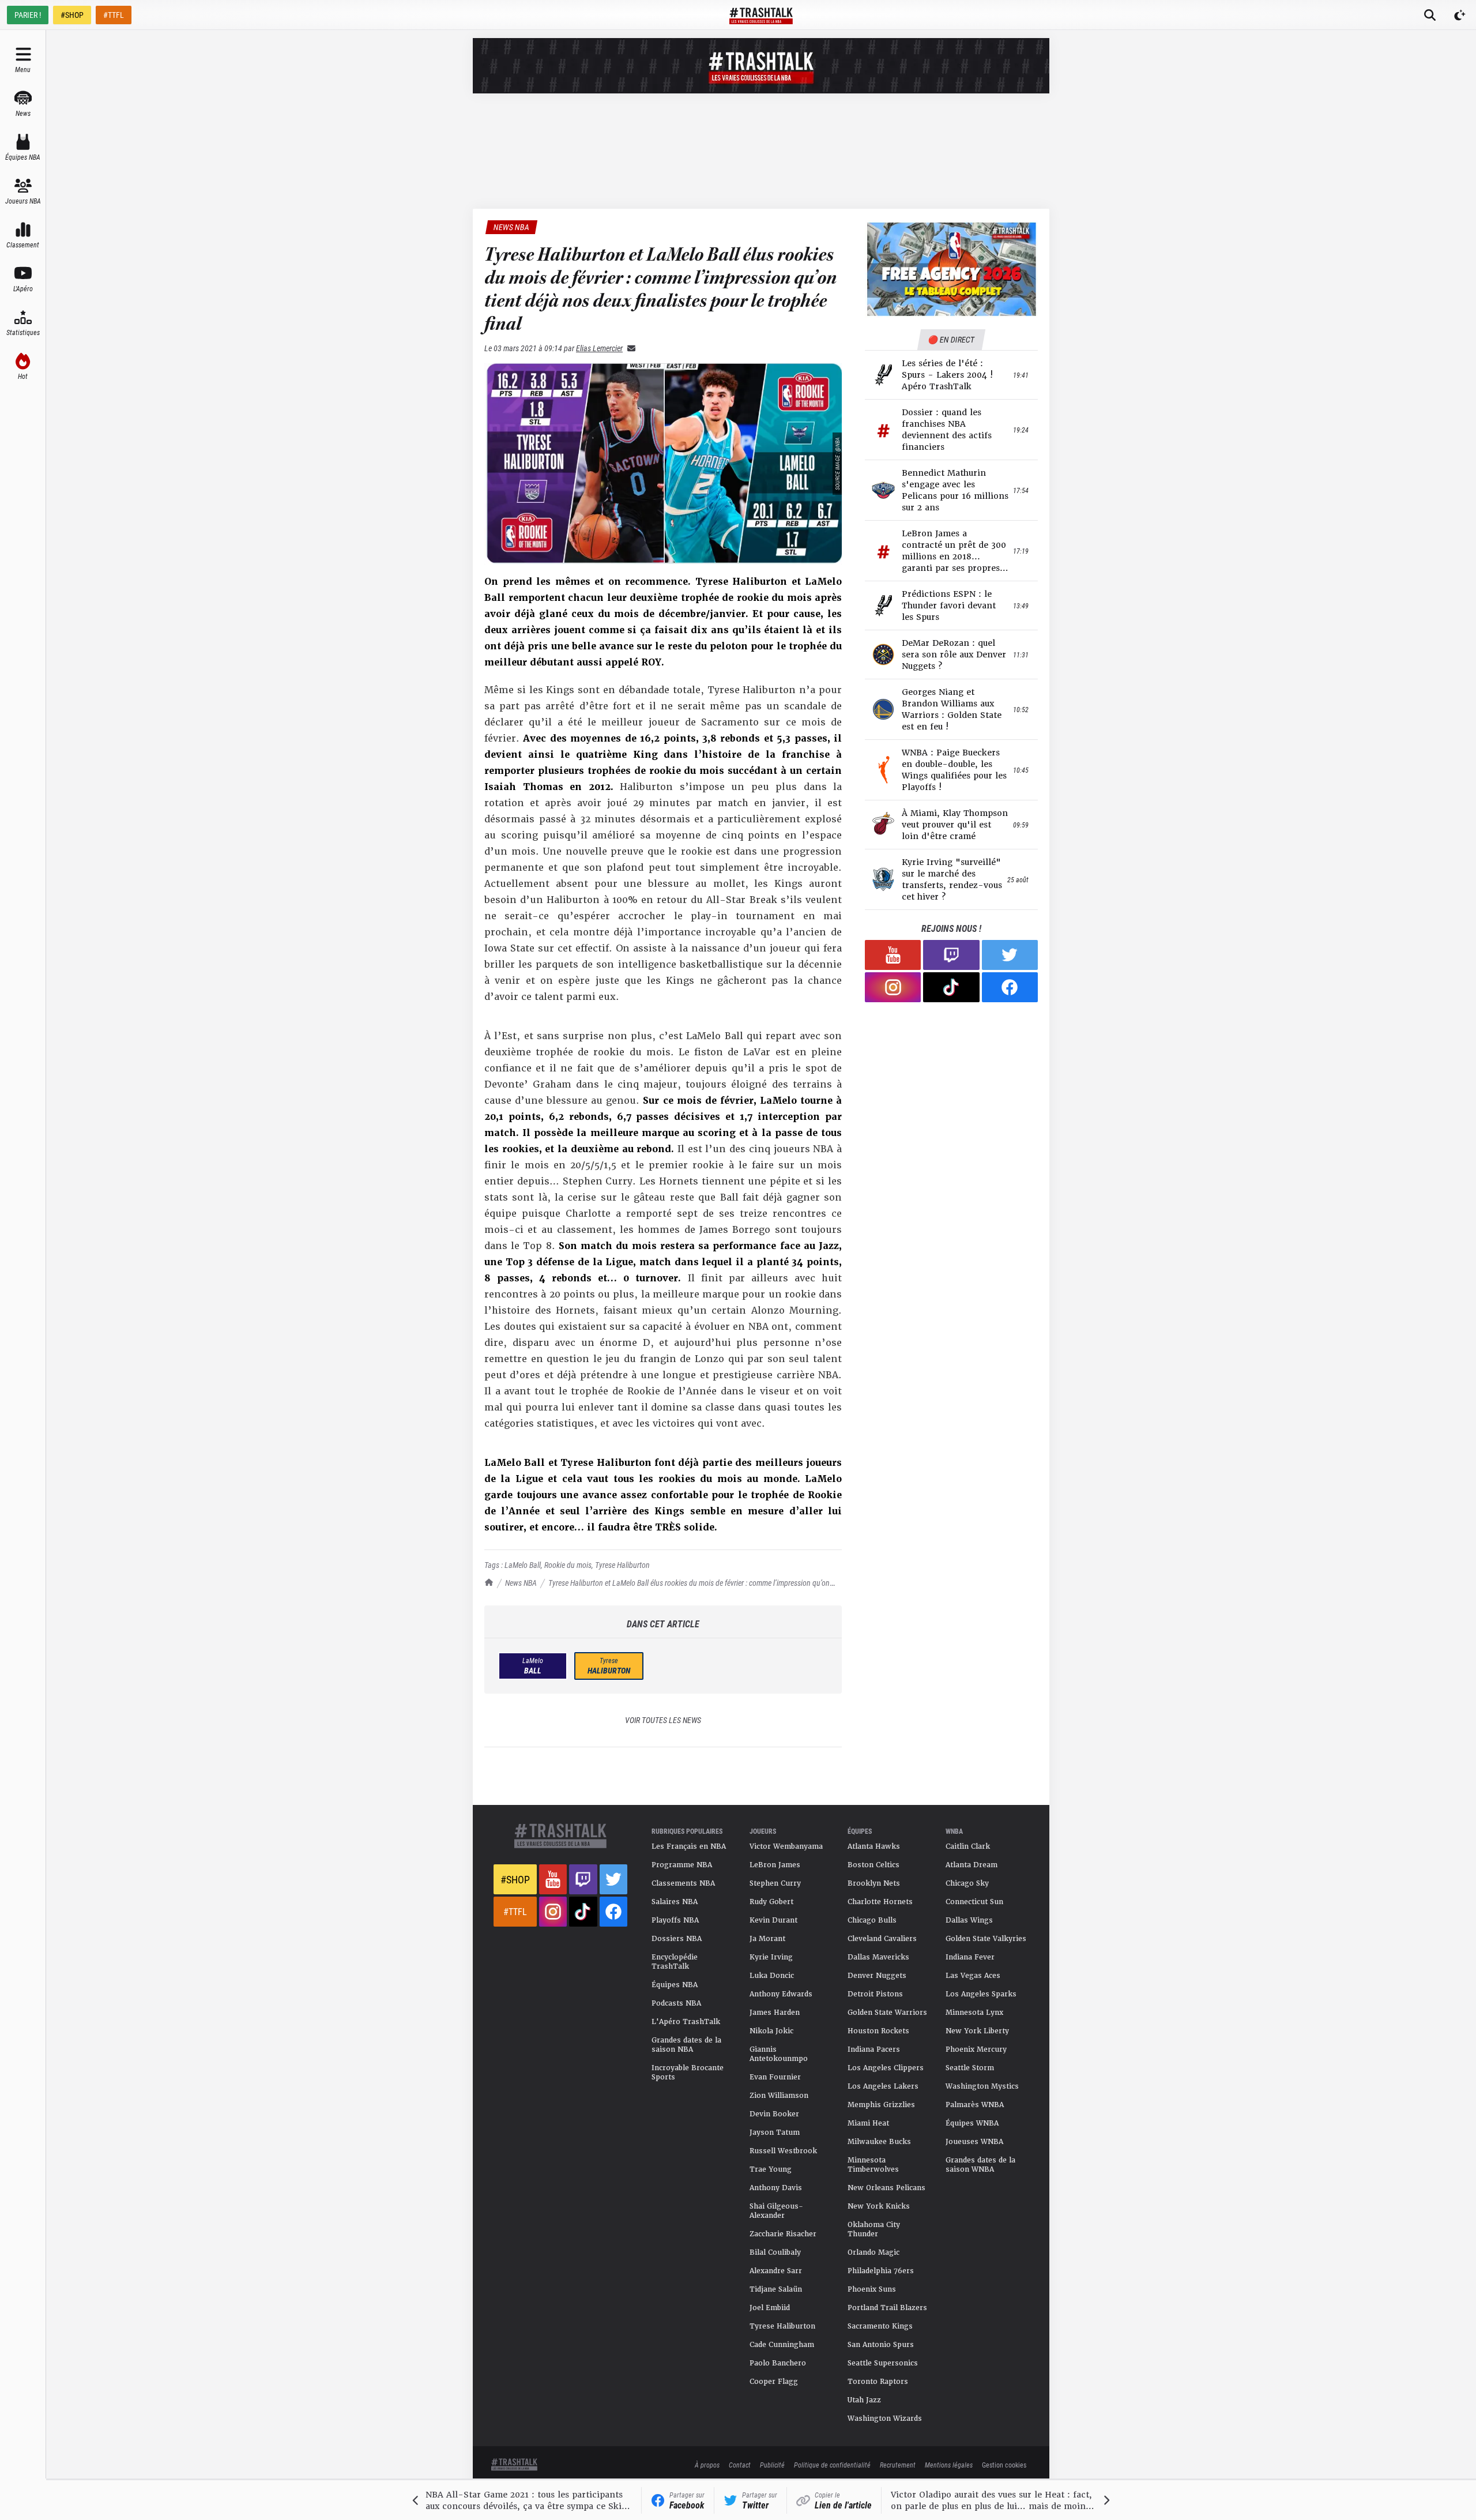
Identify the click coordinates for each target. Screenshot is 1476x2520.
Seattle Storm (970, 2068)
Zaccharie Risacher (783, 2234)
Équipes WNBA (972, 2123)
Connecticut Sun (974, 1902)
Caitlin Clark (968, 1846)
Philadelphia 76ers (881, 2271)
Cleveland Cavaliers (882, 1939)
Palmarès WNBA (975, 2105)
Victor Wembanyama (786, 1846)
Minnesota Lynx (974, 2013)
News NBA (521, 1583)
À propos (707, 2465)
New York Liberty (977, 2031)
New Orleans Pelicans (886, 2188)
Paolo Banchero (778, 2363)
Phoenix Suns (872, 2289)
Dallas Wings (969, 1920)
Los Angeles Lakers (883, 2086)
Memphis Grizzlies (881, 2105)
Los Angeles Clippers (886, 2068)
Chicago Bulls (872, 1920)
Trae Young (771, 2169)
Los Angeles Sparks (981, 1994)
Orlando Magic (873, 2252)
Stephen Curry (775, 1883)
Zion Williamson (779, 2096)
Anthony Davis (776, 2188)
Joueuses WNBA (974, 2142)
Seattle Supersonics (883, 2363)
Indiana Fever (970, 1957)
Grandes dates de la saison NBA (686, 2045)
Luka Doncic (772, 1976)
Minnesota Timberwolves (873, 2165)
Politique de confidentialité (832, 2465)
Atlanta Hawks (874, 1846)
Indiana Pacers (874, 2049)
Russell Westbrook (783, 2151)
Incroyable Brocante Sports (688, 2073)
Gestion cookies (1004, 2465)
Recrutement (898, 2465)
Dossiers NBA (677, 1939)
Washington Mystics (982, 2086)
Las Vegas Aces (973, 1976)
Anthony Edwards (781, 1994)
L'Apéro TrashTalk (686, 2022)
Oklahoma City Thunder (874, 2229)
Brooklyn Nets (874, 1883)
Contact (740, 2465)
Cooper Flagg (774, 2382)
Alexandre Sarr (776, 2271)
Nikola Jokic (771, 2031)
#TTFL (114, 15)
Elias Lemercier (599, 348)
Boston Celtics (873, 1865)
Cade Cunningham (782, 2345)
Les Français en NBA (689, 1846)
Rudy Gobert (771, 1902)
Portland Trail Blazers (887, 2308)
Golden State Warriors (887, 2013)
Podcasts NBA (676, 2003)
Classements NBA (683, 1883)
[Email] (629, 348)
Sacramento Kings (880, 2326)
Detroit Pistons (875, 1994)
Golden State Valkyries (986, 1939)
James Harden (775, 2013)
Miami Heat (868, 2123)
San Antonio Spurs (881, 2345)
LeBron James (775, 1865)
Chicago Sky (967, 1883)
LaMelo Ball (523, 1565)
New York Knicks (879, 2206)
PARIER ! (28, 15)
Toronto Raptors (878, 2382)
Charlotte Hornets (880, 1902)
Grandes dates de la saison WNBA (980, 2165)
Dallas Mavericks (878, 1957)
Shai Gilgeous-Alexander (776, 2211)
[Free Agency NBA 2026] (951, 269)
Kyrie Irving (771, 1957)
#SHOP (72, 15)
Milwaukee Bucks (879, 2142)
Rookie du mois (568, 1565)
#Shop (515, 1879)
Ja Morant (767, 1939)
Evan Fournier (775, 2077)
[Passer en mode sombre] (1460, 15)
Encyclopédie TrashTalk (675, 1962)
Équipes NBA (675, 1985)
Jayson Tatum (775, 2132)
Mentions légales (949, 2465)
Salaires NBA (675, 1902)
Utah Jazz (864, 2400)
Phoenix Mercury (976, 2049)
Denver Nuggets (877, 1976)
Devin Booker (774, 2114)
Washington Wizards (885, 2419)
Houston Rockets (878, 2031)
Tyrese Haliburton (622, 1565)
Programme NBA (682, 1865)
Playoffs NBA (675, 1920)
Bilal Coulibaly (775, 2252)
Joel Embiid (770, 2308)
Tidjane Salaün (776, 2289)
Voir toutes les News (663, 1720)
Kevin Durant (773, 1920)
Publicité (772, 2465)
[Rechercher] (1430, 15)
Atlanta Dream (972, 1865)
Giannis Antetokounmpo (779, 2054)
